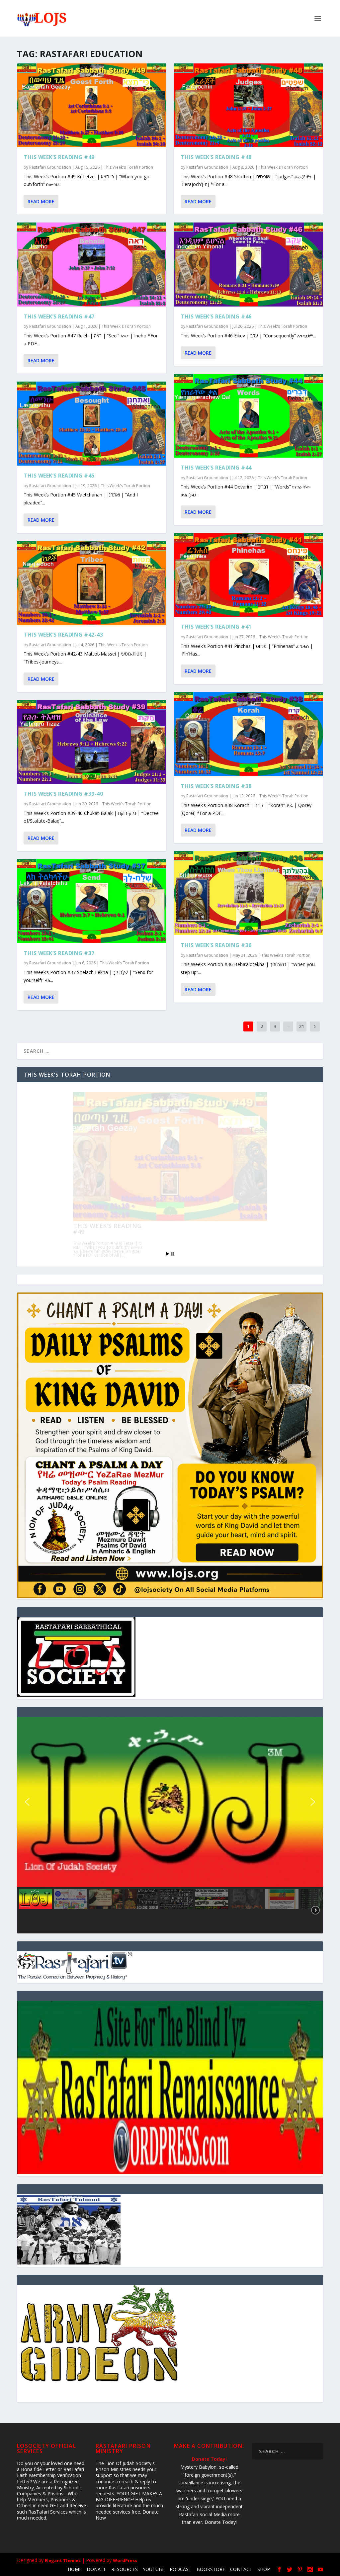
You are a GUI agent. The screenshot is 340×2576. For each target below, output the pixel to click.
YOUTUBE (154, 2569)
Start (168, 1254)
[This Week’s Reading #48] (249, 105)
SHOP (264, 2569)
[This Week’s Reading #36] (249, 893)
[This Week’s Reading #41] (249, 575)
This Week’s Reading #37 (59, 953)
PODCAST (181, 2569)
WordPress (125, 2560)
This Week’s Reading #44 (216, 468)
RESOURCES (125, 2569)
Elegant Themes (63, 2560)
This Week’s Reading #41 (216, 627)
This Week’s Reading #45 (59, 476)
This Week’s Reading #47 (59, 316)
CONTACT (241, 2569)
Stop (173, 1254)
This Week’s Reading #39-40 (63, 794)
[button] (27, 1802)
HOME (75, 2569)
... (288, 1026)
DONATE (96, 2569)
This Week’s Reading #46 (216, 316)
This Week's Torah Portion (128, 167)
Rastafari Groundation (50, 167)
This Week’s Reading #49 (59, 157)
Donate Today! (209, 2459)
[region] (170, 1825)
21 (301, 1026)
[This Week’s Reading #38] (249, 734)
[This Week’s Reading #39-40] (91, 742)
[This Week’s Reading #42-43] (91, 583)
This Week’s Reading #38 (216, 786)
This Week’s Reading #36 (216, 945)
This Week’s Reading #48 (216, 157)
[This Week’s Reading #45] (91, 423)
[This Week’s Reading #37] (91, 901)
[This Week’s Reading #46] (249, 264)
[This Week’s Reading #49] (91, 105)
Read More (41, 201)
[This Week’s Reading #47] (91, 264)
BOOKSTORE (211, 2569)
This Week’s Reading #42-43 (63, 635)
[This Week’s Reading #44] (249, 416)
